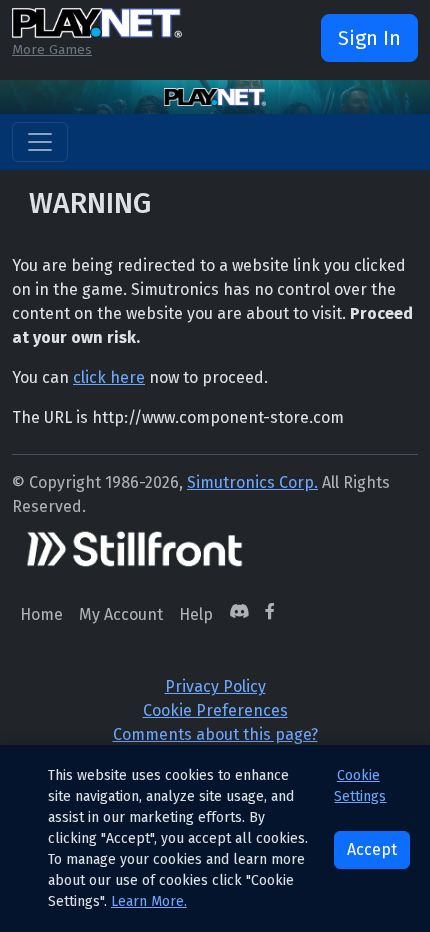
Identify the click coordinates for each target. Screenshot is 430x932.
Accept (372, 849)
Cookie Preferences (215, 710)
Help (196, 614)
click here (109, 377)
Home (41, 614)
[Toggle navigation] (40, 142)
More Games (52, 49)
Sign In (369, 38)
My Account (121, 614)
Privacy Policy (215, 686)
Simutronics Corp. (252, 482)
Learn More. (149, 901)
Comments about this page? (215, 734)
